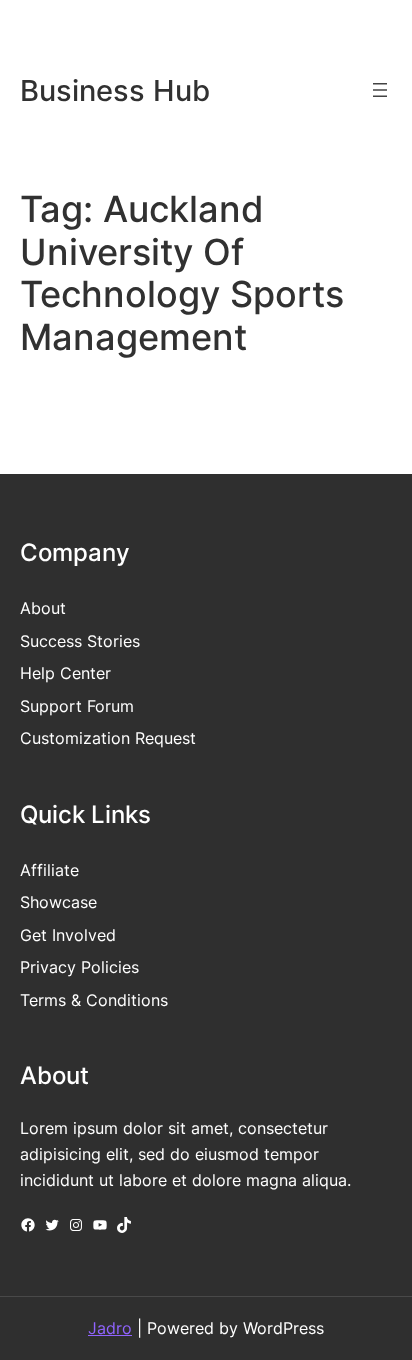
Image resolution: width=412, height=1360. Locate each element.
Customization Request (108, 738)
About (43, 608)
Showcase (58, 902)
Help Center (65, 673)
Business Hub (115, 90)
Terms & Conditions (94, 1000)
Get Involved (68, 935)
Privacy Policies (79, 967)
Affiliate (49, 870)
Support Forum (77, 706)
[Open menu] (380, 90)
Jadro (110, 1328)
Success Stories (80, 641)
